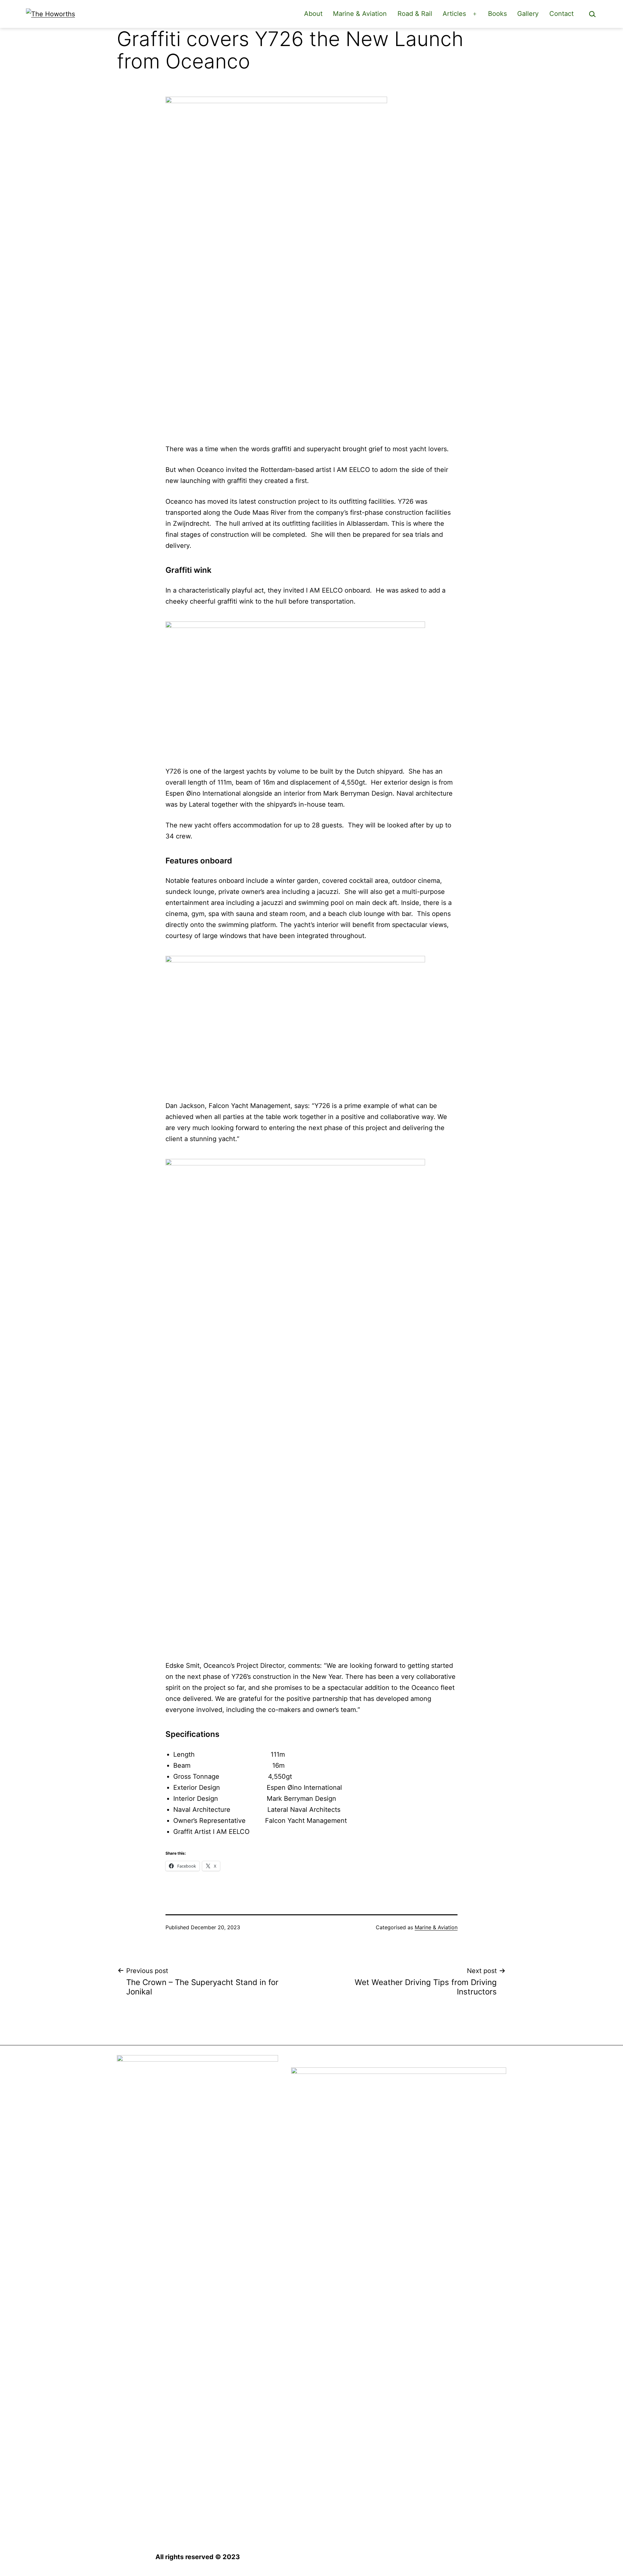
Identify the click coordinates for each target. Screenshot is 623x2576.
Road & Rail (415, 14)
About (313, 14)
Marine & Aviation (360, 14)
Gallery (528, 14)
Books (497, 14)
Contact (562, 14)
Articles (454, 14)
